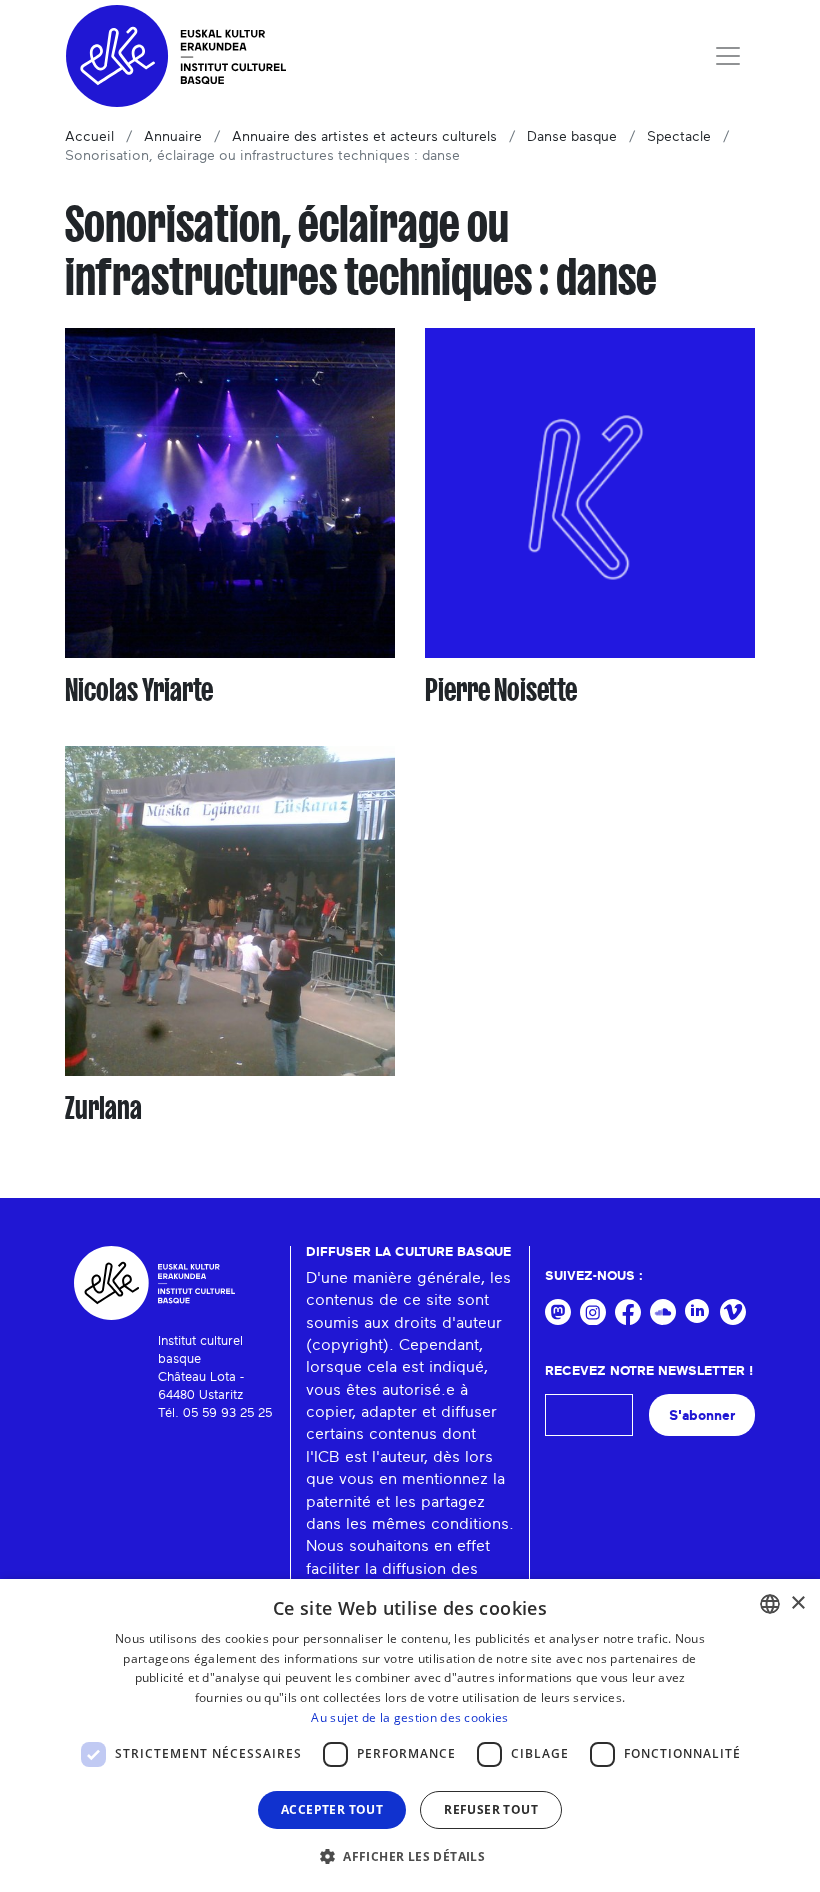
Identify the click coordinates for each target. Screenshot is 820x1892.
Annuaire (173, 137)
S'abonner (702, 1415)
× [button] (797, 1603)
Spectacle (679, 137)
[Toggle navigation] (728, 56)
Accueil (89, 137)
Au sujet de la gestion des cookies (409, 1717)
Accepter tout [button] (332, 1809)
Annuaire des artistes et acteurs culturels (364, 137)
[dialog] (410, 1735)
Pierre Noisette (501, 690)
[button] (410, 1856)
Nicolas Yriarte (139, 690)
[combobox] (770, 1604)
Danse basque (572, 137)
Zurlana (103, 1108)
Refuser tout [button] (491, 1809)
